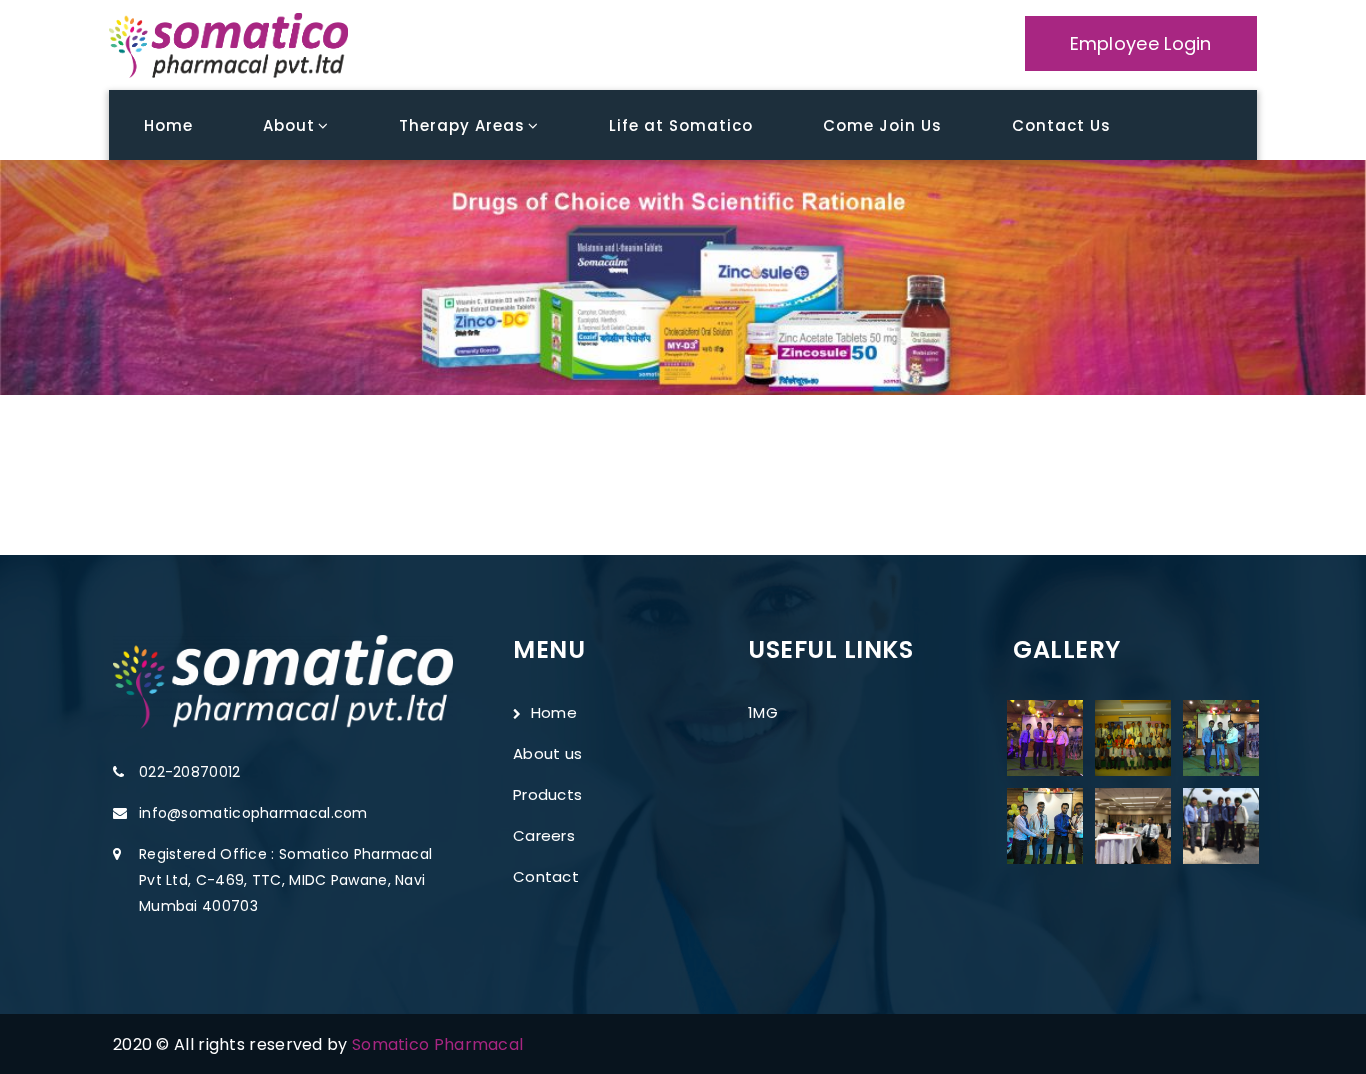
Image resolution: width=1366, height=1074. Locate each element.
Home (1109, 282)
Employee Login (1141, 43)
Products (547, 794)
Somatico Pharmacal (437, 1044)
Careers (544, 835)
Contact (546, 876)
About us (547, 753)
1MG (763, 712)
